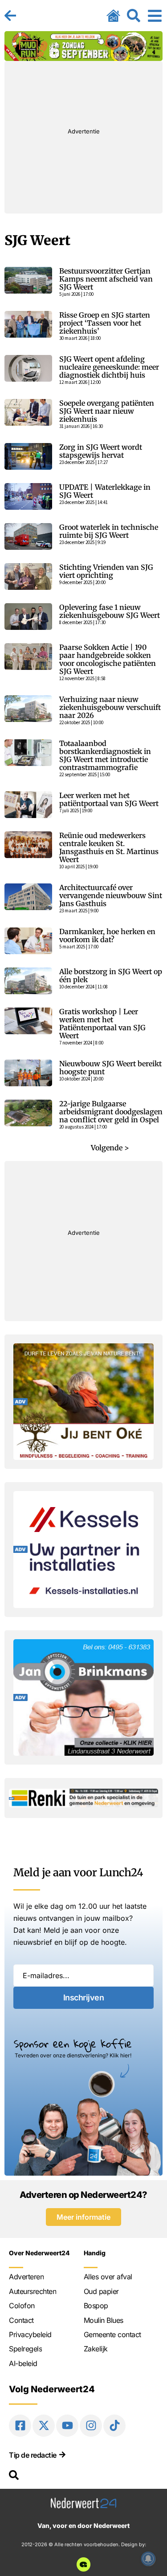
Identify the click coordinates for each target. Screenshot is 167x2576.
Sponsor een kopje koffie (73, 2044)
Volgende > (110, 1148)
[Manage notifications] (148, 2559)
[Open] (155, 16)
